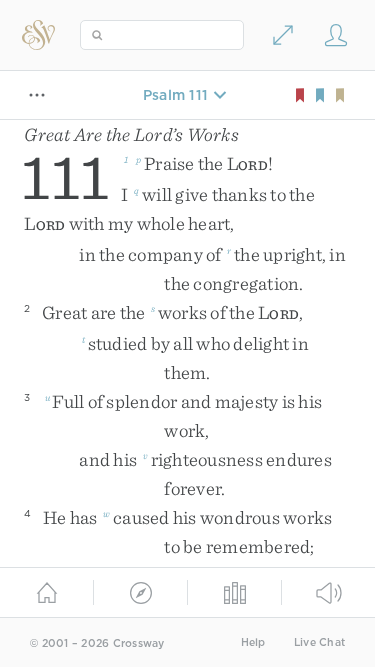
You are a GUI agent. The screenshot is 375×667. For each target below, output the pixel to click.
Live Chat (319, 642)
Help (253, 642)
